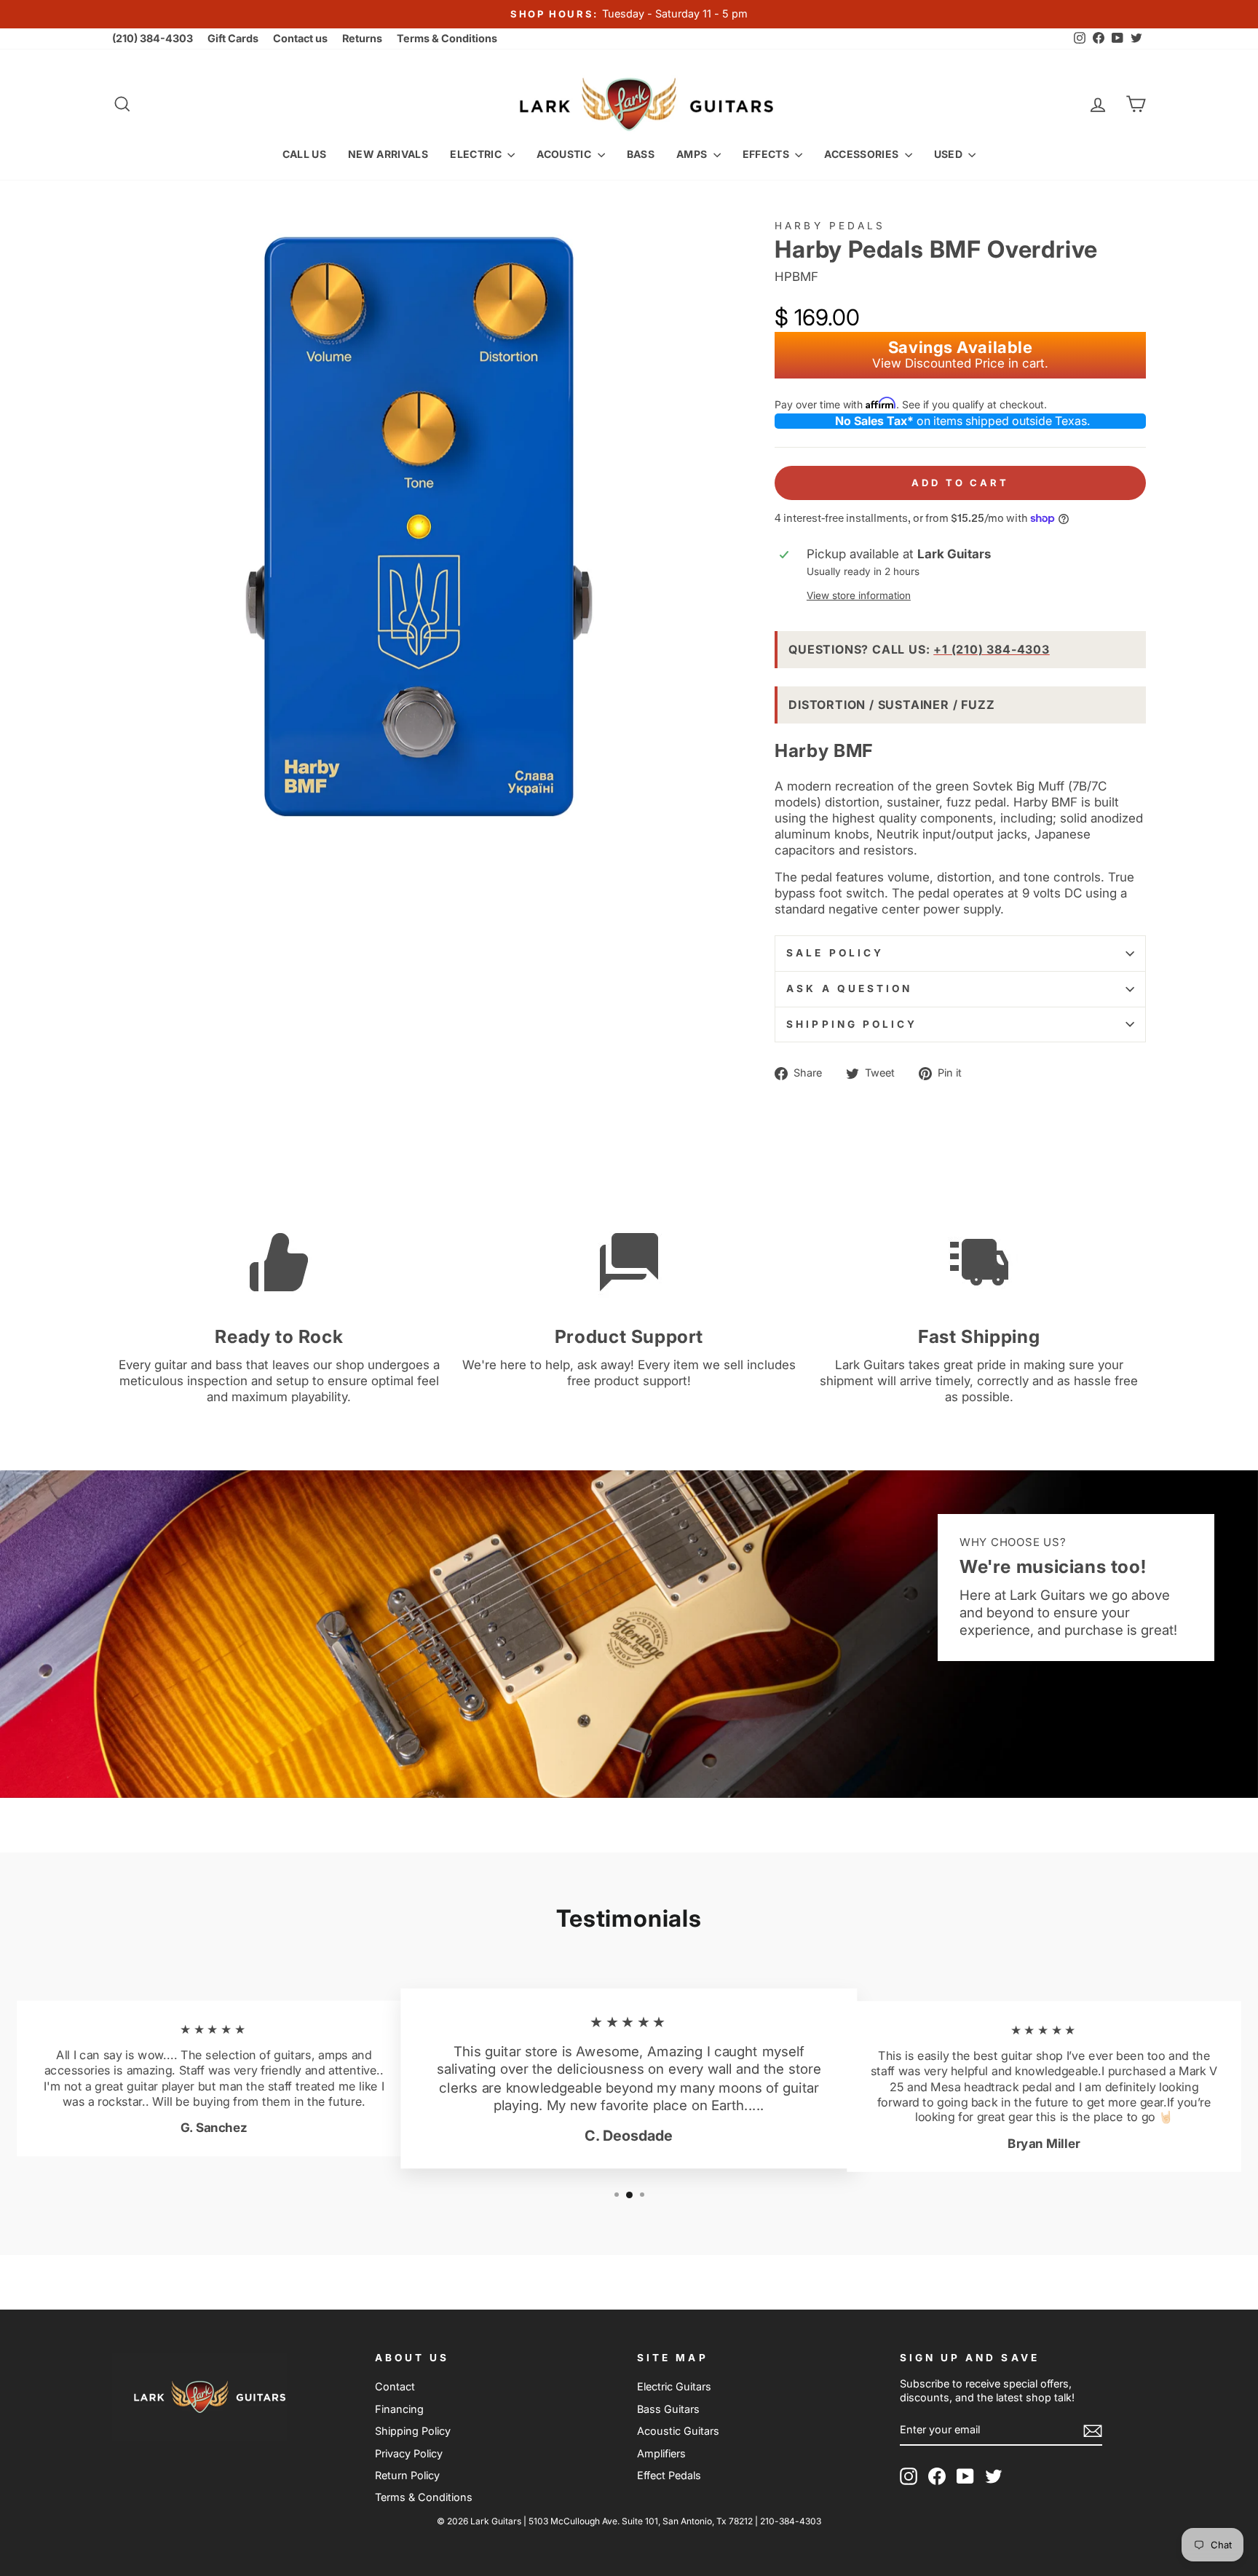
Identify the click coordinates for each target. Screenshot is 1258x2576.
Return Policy (407, 2475)
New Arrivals (388, 154)
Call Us (304, 154)
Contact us (300, 38)
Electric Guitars (674, 2386)
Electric (477, 154)
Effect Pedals (669, 2475)
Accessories (862, 154)
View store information (859, 595)
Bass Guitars (668, 2409)
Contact (395, 2386)
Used (950, 154)
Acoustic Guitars (678, 2431)
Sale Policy (835, 953)
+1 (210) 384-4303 (992, 649)
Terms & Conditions (447, 38)
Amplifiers (661, 2453)
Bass (641, 154)
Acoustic (565, 154)
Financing (399, 2409)
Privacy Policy (409, 2453)
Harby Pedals (830, 226)
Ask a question (849, 988)
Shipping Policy (852, 1024)
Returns (362, 38)
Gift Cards (233, 38)
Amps (693, 154)
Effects (767, 154)
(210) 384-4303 (153, 38)
